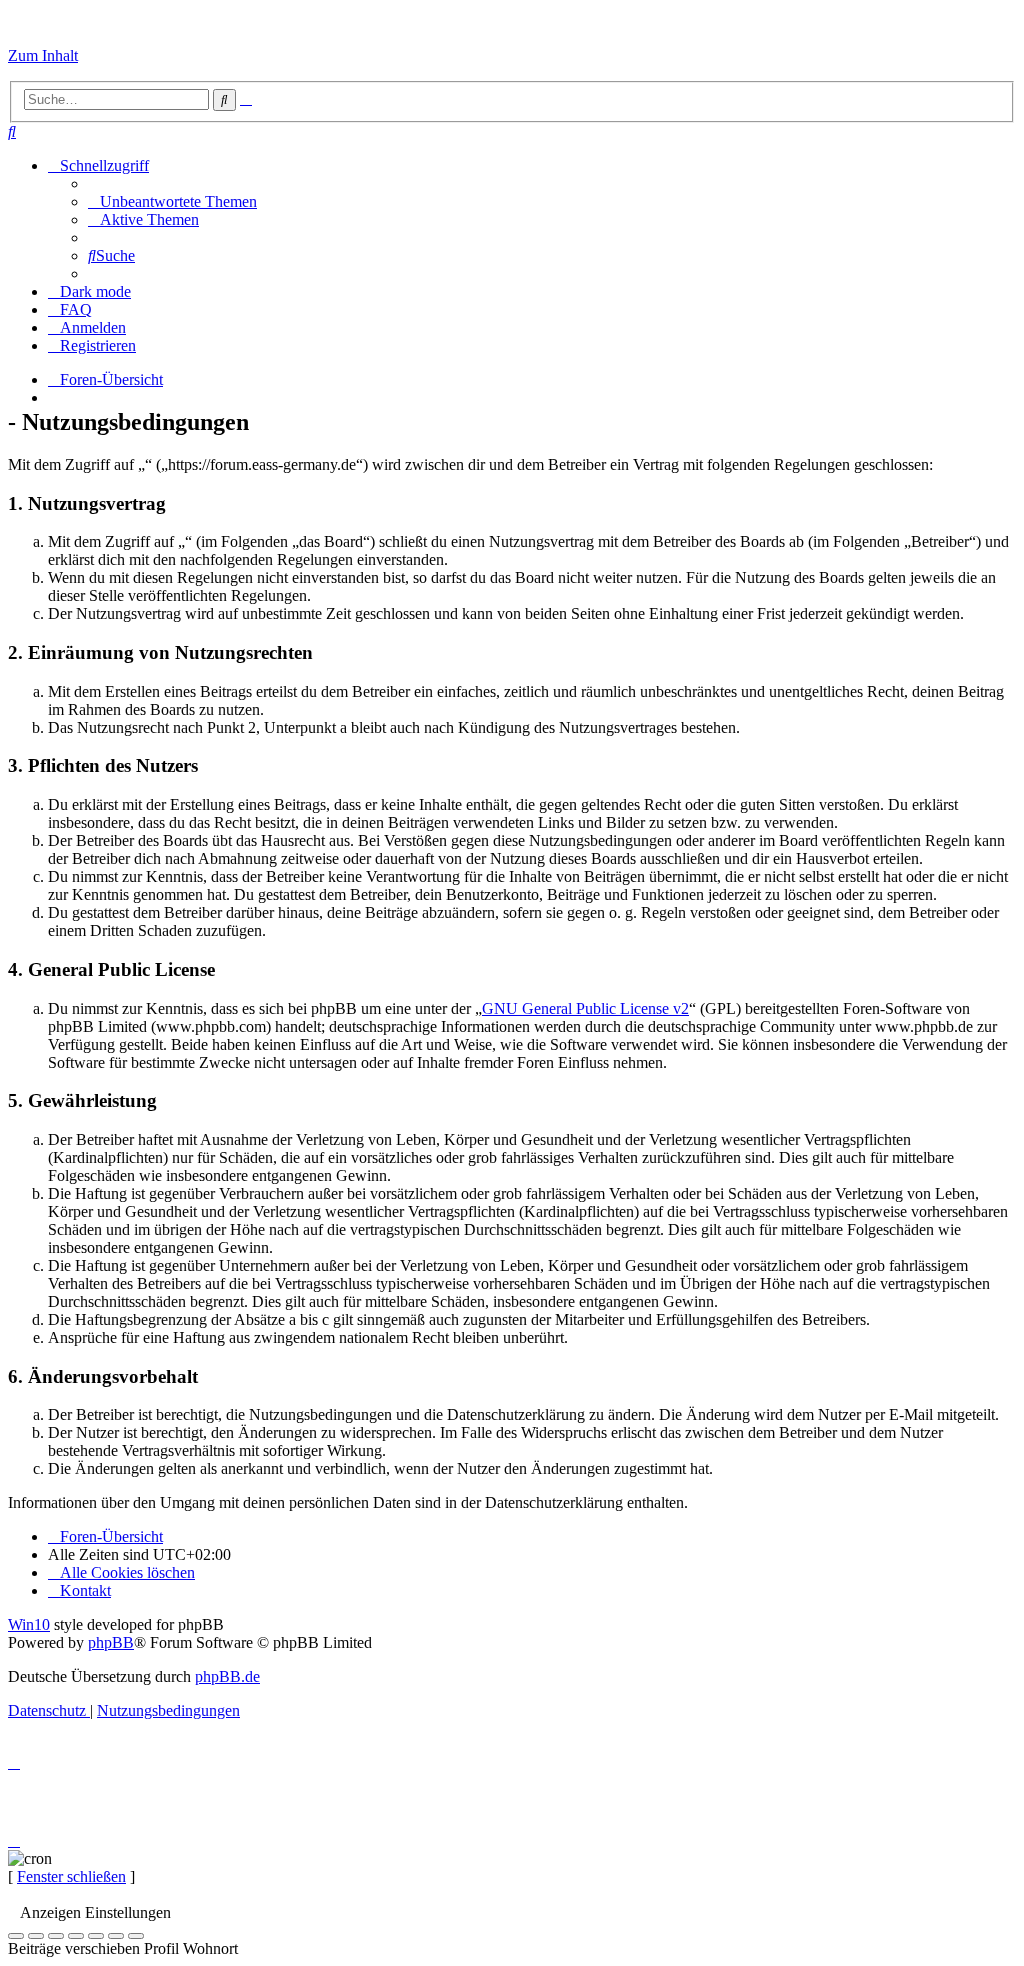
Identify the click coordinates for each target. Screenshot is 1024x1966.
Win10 (29, 1624)
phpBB (111, 1642)
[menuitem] (12, 131)
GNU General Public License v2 (585, 1008)
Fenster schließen (71, 1876)
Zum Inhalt (43, 55)
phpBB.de (227, 1676)
